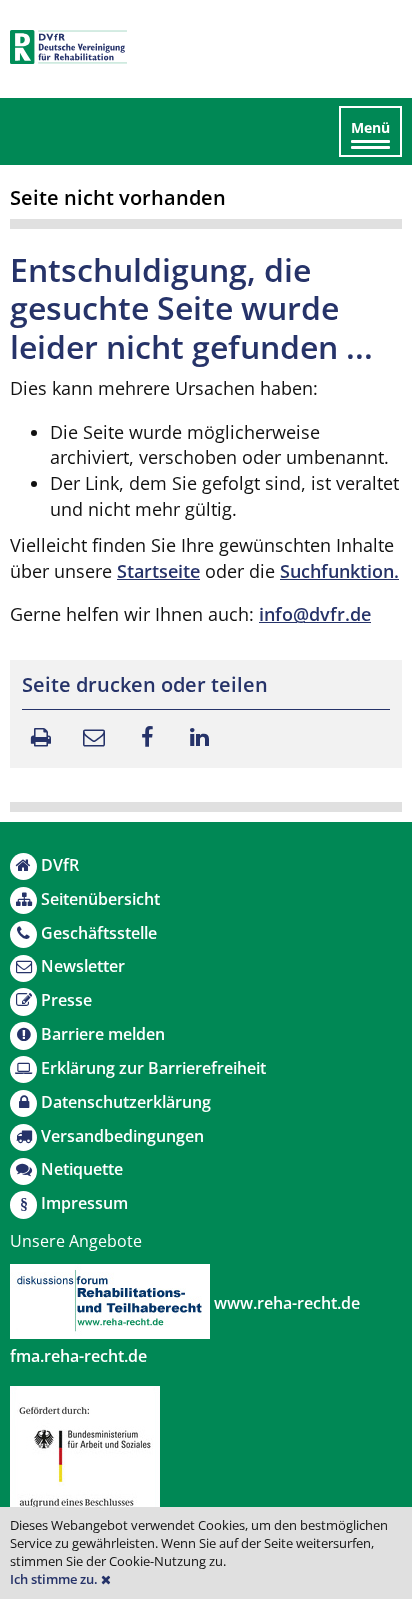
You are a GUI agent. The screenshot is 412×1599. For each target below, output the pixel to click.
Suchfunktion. (339, 571)
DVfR (60, 865)
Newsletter (83, 966)
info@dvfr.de (315, 614)
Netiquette (82, 1169)
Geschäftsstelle (99, 933)
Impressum (84, 1203)
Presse (66, 1000)
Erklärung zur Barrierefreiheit (153, 1068)
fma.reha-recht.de (78, 1356)
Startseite (158, 571)
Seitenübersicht (100, 899)
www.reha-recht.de (285, 1303)
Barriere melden (103, 1034)
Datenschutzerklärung (126, 1102)
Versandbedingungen (122, 1136)
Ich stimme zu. (55, 1579)
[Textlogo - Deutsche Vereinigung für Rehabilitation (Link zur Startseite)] (68, 47)
